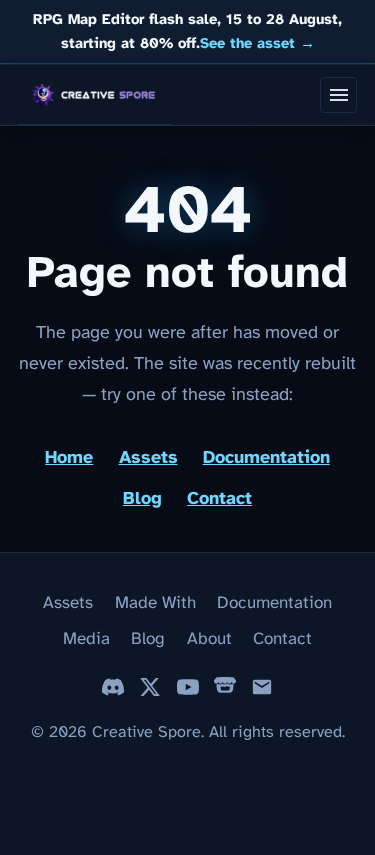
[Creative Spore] (95, 95)
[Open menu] (338, 95)
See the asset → (257, 44)
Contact (219, 499)
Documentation (266, 458)
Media (86, 639)
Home (69, 458)
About (209, 639)
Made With (155, 603)
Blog (142, 499)
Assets (148, 458)
